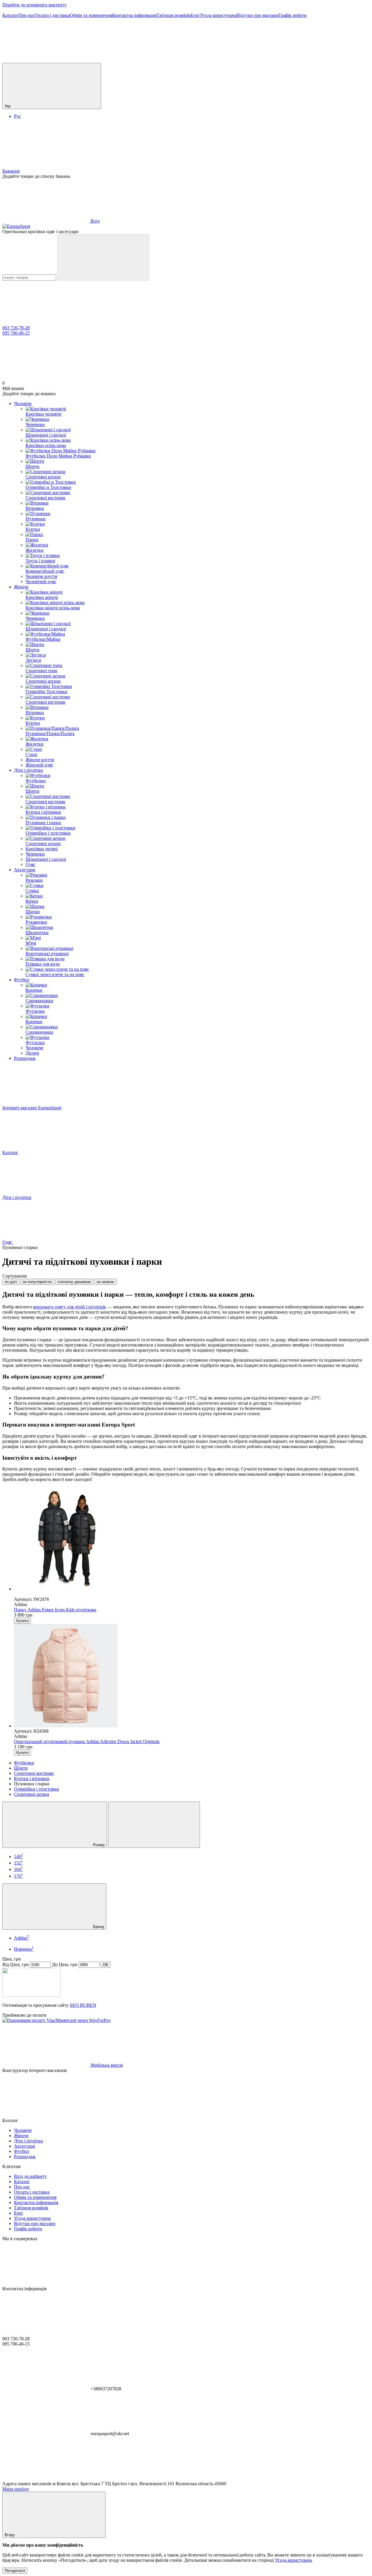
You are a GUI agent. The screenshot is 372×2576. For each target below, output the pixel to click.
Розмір (98, 1845)
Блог (195, 15)
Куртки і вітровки (32, 1778)
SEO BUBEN (83, 2005)
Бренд (98, 1927)
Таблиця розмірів (174, 15)
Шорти (21, 1768)
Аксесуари (25, 870)
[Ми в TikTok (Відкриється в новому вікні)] (307, 60)
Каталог (10, 15)
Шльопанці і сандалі (46, 859)
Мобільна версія (106, 2065)
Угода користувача (218, 15)
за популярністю (37, 1282)
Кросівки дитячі (42, 849)
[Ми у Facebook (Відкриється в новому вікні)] (133, 60)
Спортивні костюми (34, 1773)
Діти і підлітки (28, 770)
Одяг (31, 864)
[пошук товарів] (103, 257)
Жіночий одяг (39, 765)
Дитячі (32, 1053)
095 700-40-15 (16, 333)
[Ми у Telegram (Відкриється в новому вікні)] (220, 60)
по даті (11, 1282)
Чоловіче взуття (41, 576)
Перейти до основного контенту (34, 5)
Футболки (24, 1763)
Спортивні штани (32, 1794)
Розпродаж (25, 1058)
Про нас (26, 15)
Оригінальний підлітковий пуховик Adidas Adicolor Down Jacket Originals (87, 1742)
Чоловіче (23, 403)
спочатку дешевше (74, 1282)
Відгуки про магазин (258, 15)
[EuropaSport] (31, 1995)
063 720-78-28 (16, 328)
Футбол (22, 980)
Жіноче (21, 587)
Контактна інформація (134, 15)
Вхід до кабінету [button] (30, 2176)
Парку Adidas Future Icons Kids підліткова (55, 1610)
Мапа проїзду (16, 2489)
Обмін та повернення (91, 15)
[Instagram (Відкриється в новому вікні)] (46, 60)
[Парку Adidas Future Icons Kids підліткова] (192, 1539)
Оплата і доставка (52, 15)
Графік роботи (293, 15)
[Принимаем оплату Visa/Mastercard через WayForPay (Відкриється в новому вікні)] (57, 2020)
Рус (17, 116)
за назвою (105, 1282)
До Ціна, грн (65, 1964)
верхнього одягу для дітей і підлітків (69, 1307)
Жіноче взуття (40, 760)
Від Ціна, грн (16, 1964)
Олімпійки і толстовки (36, 1789)
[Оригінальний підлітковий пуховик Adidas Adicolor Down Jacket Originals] (192, 1676)
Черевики (35, 854)
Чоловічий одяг (41, 582)
